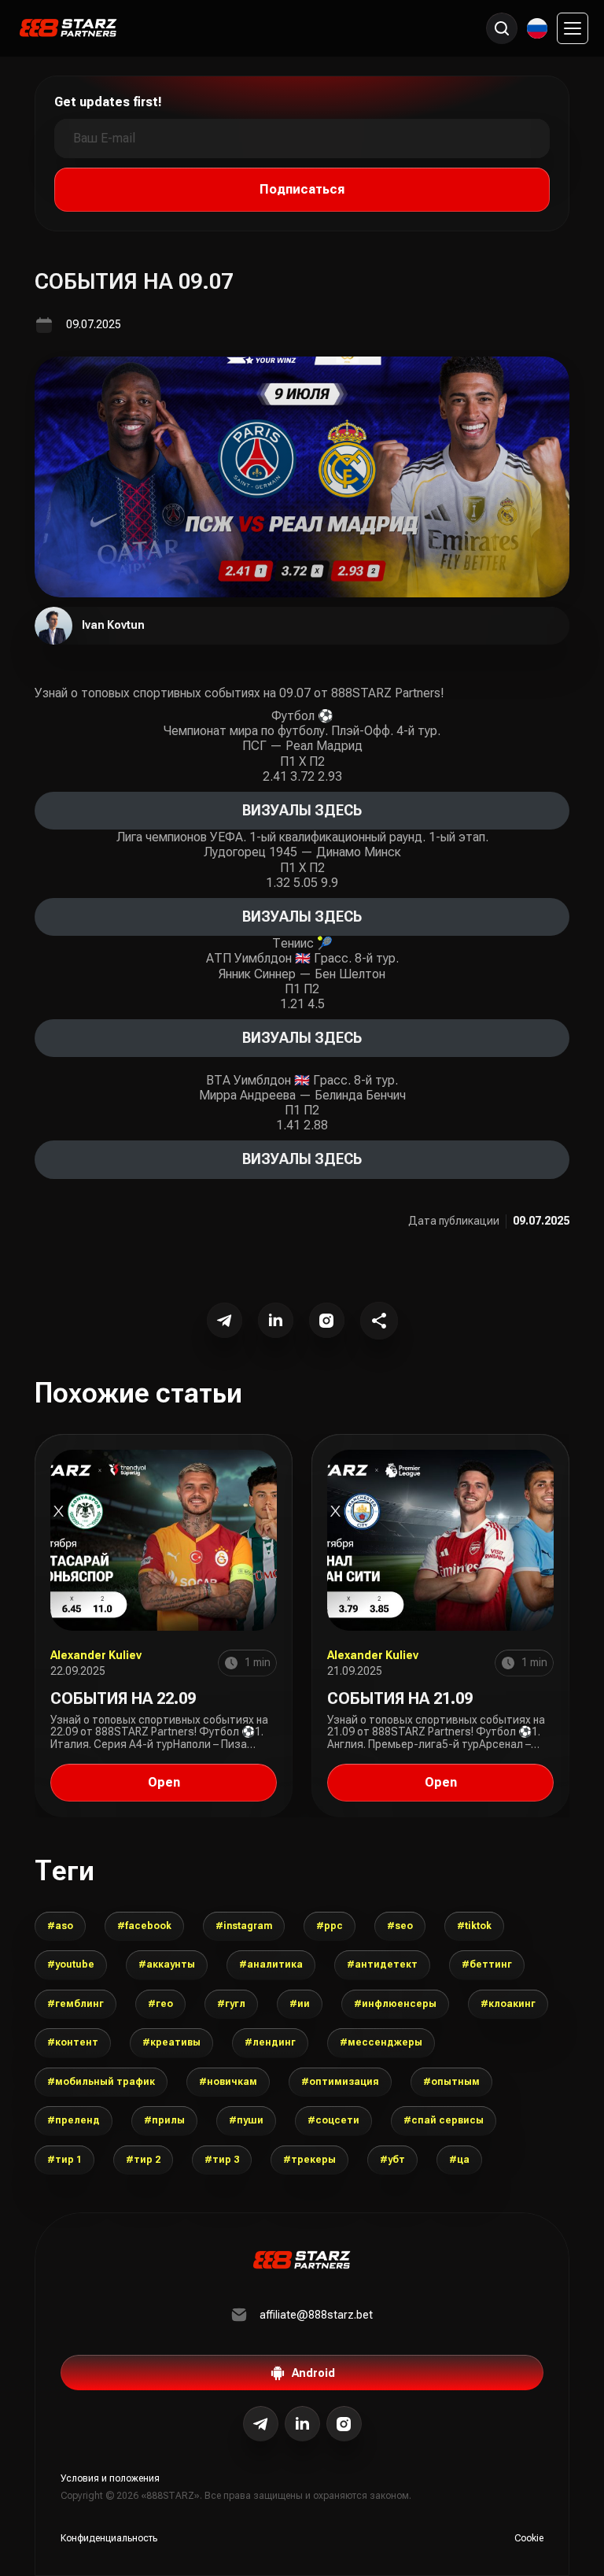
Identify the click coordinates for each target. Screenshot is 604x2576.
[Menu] (573, 28)
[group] (60, 1926)
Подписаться (302, 189)
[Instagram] (327, 1320)
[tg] (261, 2424)
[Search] (502, 28)
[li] (302, 2424)
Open (164, 1782)
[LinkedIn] (276, 1320)
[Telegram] (225, 1320)
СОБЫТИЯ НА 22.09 (123, 1698)
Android (313, 2373)
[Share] (379, 1321)
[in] (344, 2424)
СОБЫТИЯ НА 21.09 (400, 1698)
